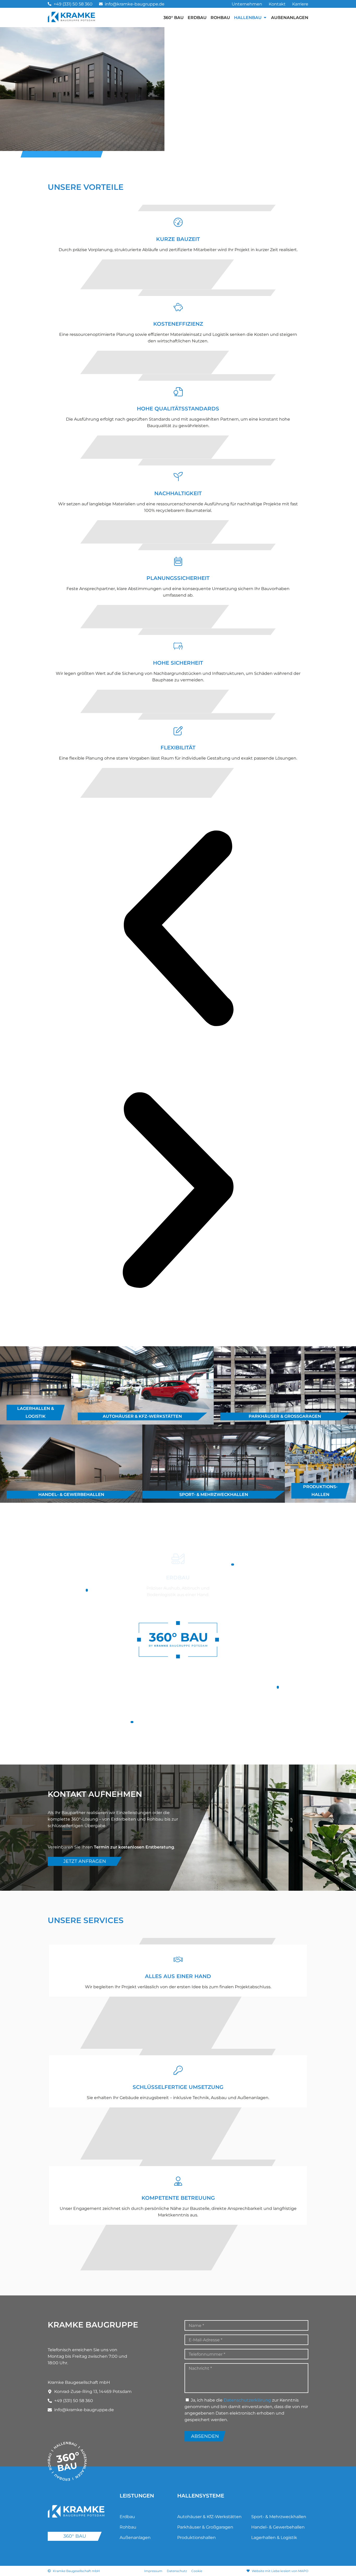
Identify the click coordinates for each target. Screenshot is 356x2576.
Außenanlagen (135, 2538)
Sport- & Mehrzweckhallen (279, 2517)
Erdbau (127, 2517)
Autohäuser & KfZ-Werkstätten (209, 2517)
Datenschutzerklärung (247, 2400)
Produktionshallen (197, 2538)
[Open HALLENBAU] (265, 17)
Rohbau (128, 2527)
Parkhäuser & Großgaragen (205, 2527)
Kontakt (277, 4)
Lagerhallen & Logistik (274, 2538)
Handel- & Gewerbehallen (278, 2527)
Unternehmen (247, 4)
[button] (178, 929)
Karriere (300, 4)
